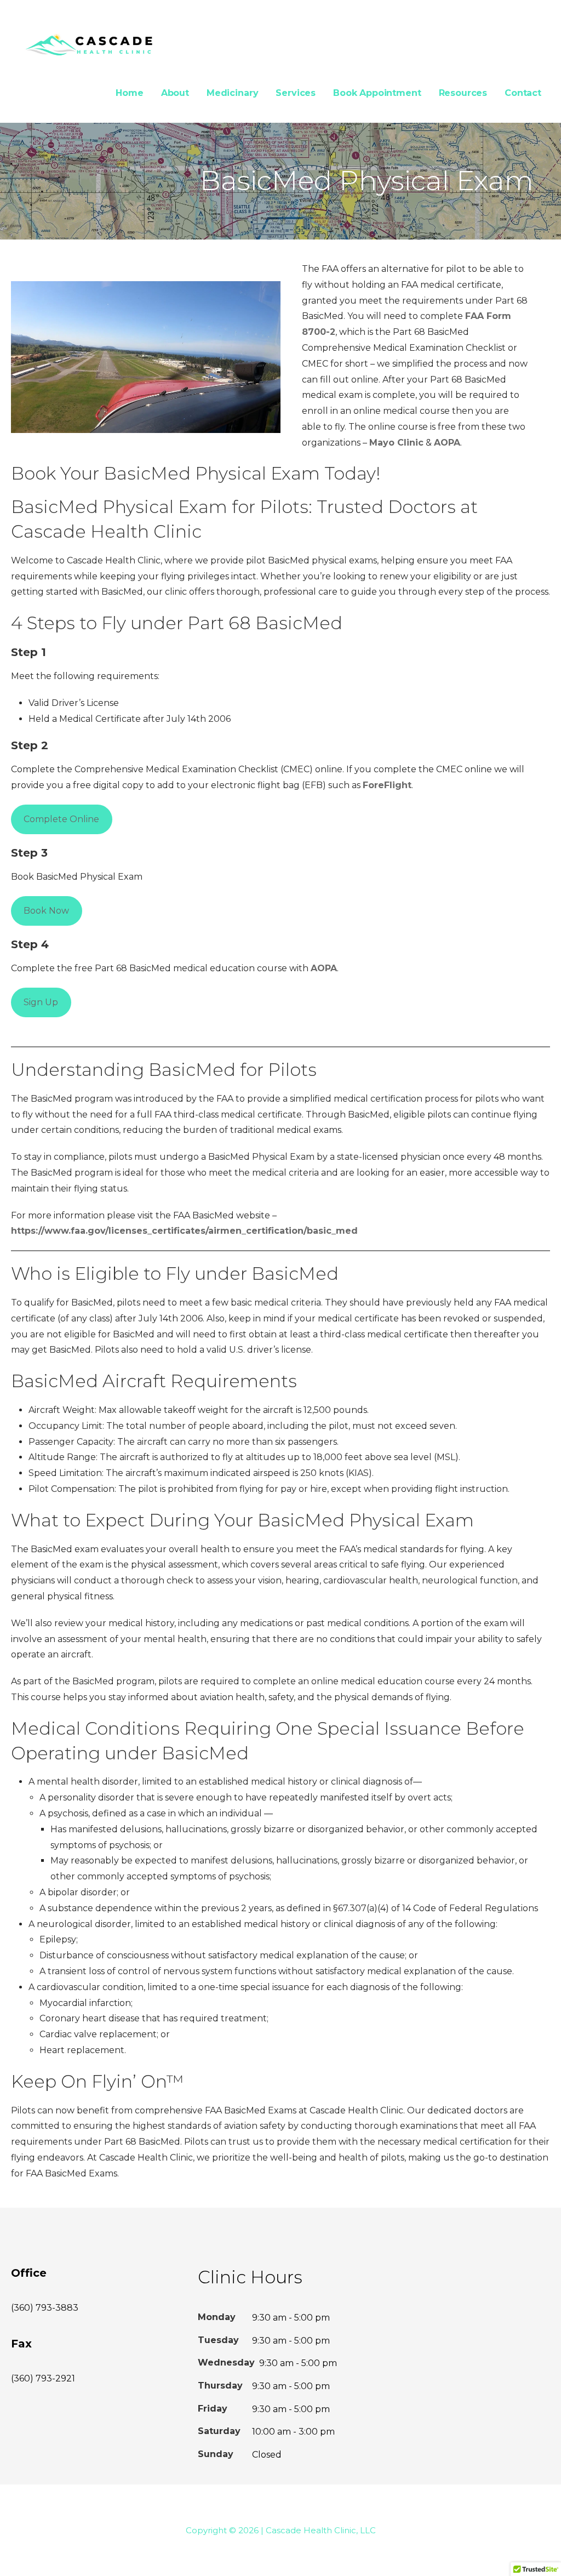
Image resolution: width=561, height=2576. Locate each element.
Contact (523, 93)
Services (296, 93)
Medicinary (232, 93)
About (175, 93)
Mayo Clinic (396, 443)
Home (129, 93)
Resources (463, 93)
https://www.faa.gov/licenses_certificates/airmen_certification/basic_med (184, 1231)
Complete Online (61, 819)
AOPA (447, 443)
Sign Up (41, 1002)
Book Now (46, 911)
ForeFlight (387, 785)
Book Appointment (377, 93)
